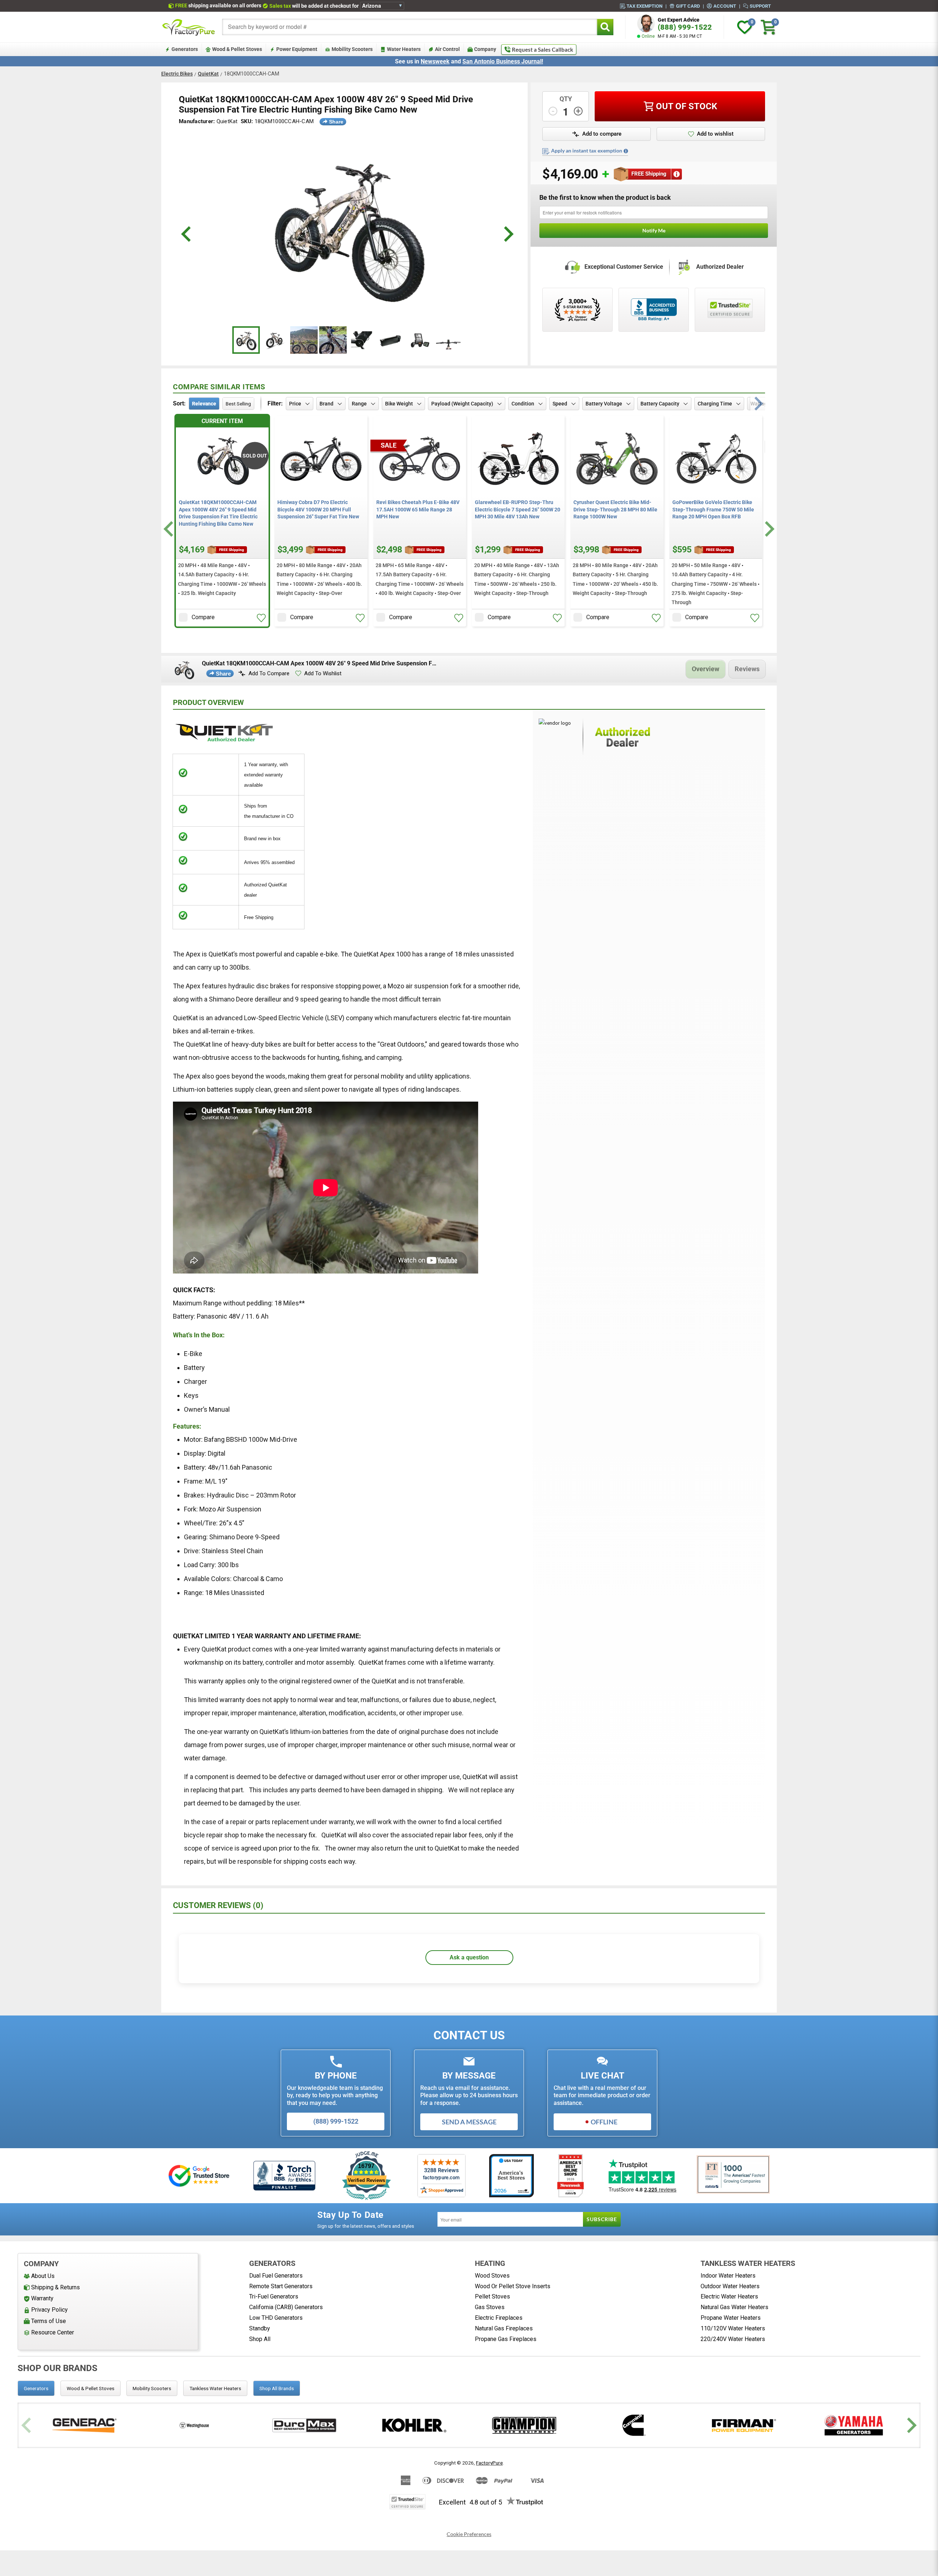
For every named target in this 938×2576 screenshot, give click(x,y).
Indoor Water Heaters (728, 2276)
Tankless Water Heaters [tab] (215, 2388)
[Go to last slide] (169, 529)
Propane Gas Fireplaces (506, 2339)
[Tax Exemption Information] (626, 151)
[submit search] (605, 27)
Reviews (747, 669)
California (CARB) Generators (286, 2307)
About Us (43, 2276)
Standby (260, 2328)
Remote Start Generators (281, 2286)
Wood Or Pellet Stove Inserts (513, 2286)
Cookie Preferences (469, 2534)
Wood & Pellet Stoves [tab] (91, 2388)
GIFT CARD (688, 6)
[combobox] (410, 27)
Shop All (260, 2339)
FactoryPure (489, 2463)
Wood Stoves (492, 2276)
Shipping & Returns (56, 2287)
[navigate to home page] (189, 27)
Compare (203, 617)
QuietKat (208, 74)
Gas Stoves (490, 2307)
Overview (706, 669)
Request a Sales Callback (542, 49)
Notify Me (654, 230)
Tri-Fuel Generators (274, 2296)
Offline (604, 2122)
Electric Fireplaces (499, 2318)
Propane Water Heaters (731, 2318)
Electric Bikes (177, 74)
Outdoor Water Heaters (730, 2286)
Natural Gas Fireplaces (504, 2328)
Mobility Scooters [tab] (152, 2388)
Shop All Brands (277, 2388)
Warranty (42, 2298)
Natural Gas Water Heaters (734, 2307)
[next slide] (508, 234)
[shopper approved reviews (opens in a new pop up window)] (577, 310)
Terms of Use (49, 2321)
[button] (597, 134)
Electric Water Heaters (729, 2296)
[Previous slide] (27, 2426)
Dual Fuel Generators (276, 2276)
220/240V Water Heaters (733, 2339)
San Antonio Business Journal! (503, 61)
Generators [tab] (36, 2388)
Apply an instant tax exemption (587, 151)
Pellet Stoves (492, 2296)
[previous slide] (187, 234)
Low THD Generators (276, 2318)
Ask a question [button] (469, 1957)
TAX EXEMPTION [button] (645, 6)
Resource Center (53, 2332)
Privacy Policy (49, 2310)
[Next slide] (769, 529)
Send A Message (469, 2122)
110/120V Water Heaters (733, 2328)
